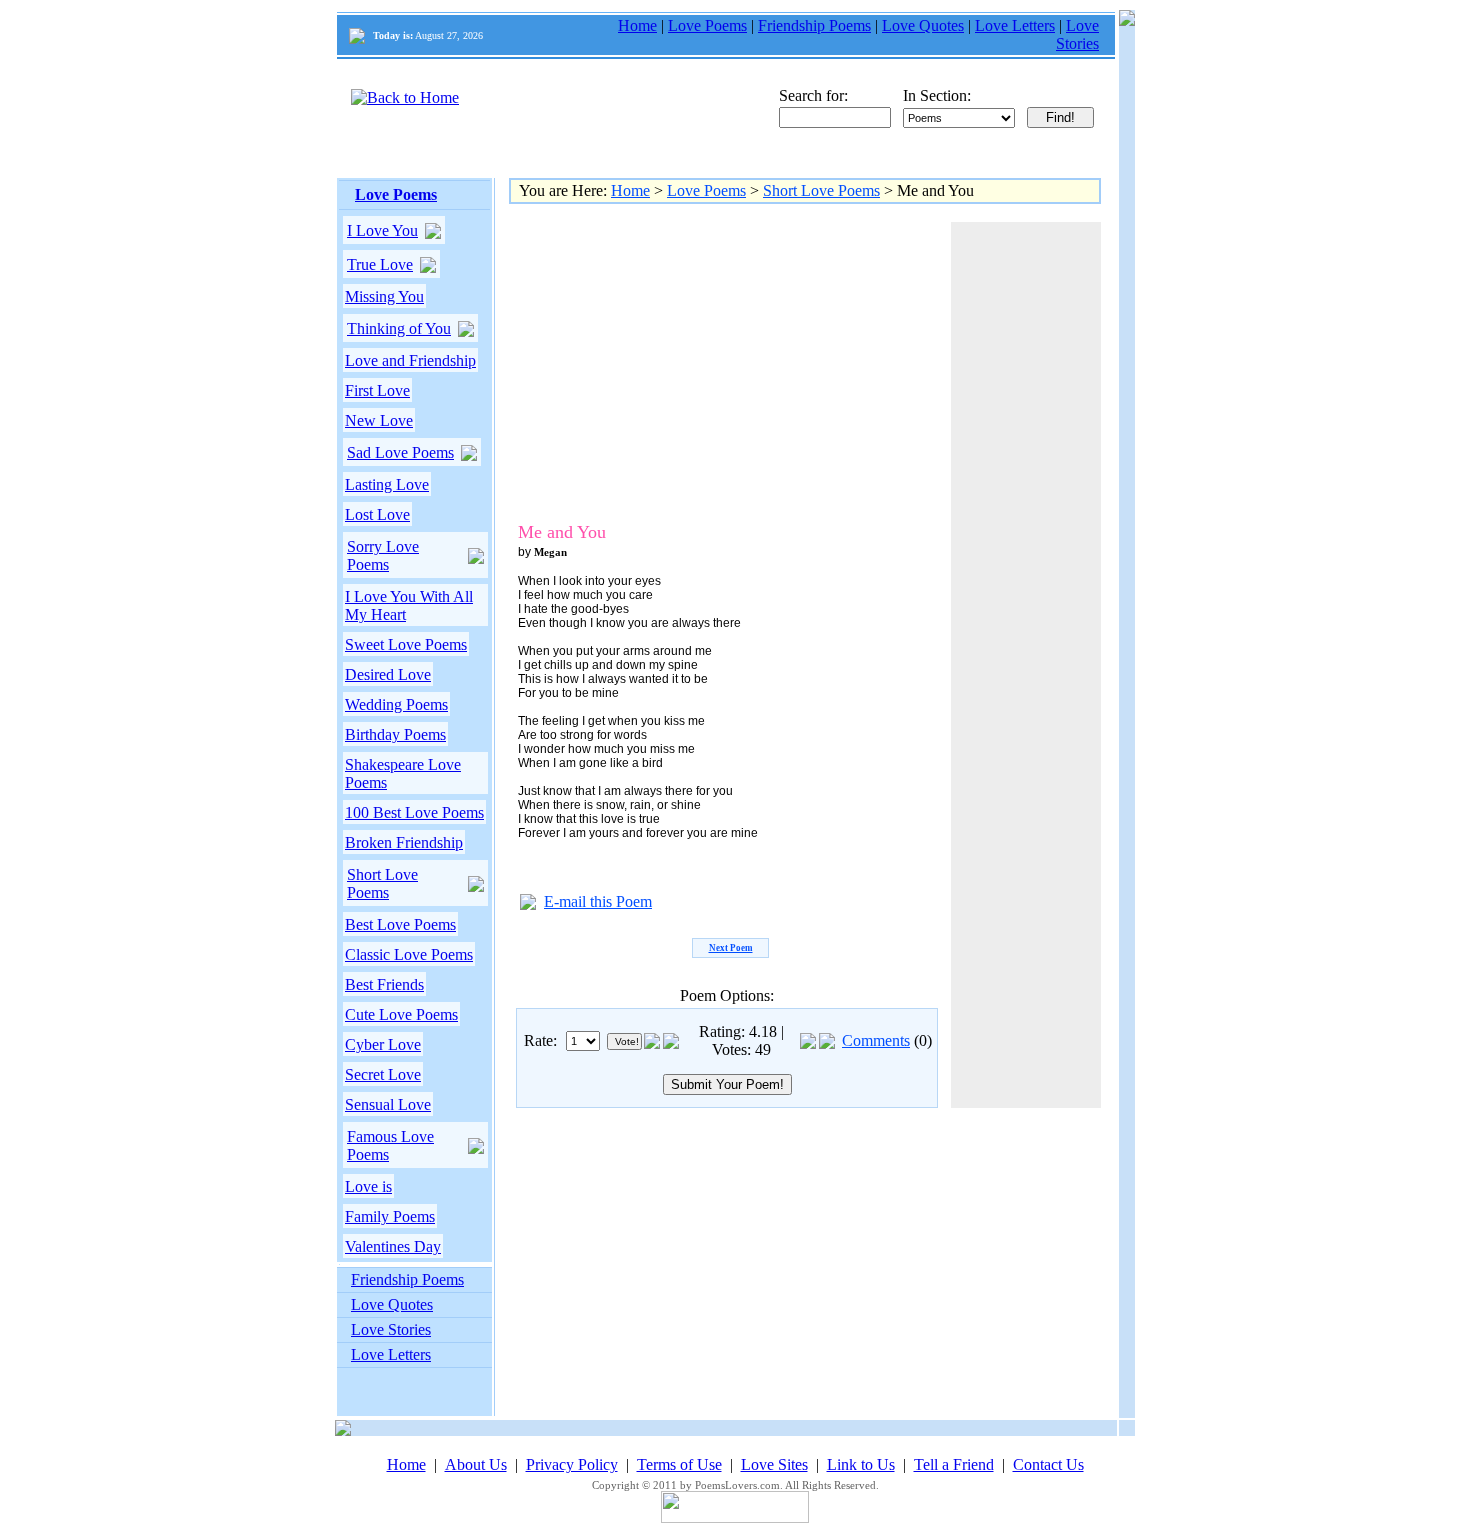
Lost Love (377, 514)
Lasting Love (387, 484)
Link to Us (861, 1464)
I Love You (382, 230)
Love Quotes (923, 25)
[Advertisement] (684, 362)
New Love (379, 420)
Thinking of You (399, 328)
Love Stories (1077, 34)
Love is (368, 1186)
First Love (377, 390)
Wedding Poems (396, 704)
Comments (876, 1040)
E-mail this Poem (598, 901)
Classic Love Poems (409, 954)
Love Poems (707, 25)
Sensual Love (388, 1104)
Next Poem (731, 948)
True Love (380, 264)
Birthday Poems (395, 734)
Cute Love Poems (401, 1014)
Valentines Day (393, 1246)
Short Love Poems (382, 883)
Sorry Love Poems (383, 555)
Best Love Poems (400, 924)
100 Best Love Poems (414, 812)
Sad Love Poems (400, 452)
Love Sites (774, 1464)
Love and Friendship (410, 360)
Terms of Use (679, 1464)
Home (637, 25)
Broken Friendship (404, 842)
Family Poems (390, 1216)
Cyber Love (383, 1044)
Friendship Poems (814, 25)
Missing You (384, 296)
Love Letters (1015, 25)
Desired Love (388, 674)
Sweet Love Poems (406, 644)
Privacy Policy (572, 1464)
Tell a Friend (954, 1464)
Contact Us (1048, 1464)
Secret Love (383, 1074)
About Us (476, 1464)
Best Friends (384, 984)
